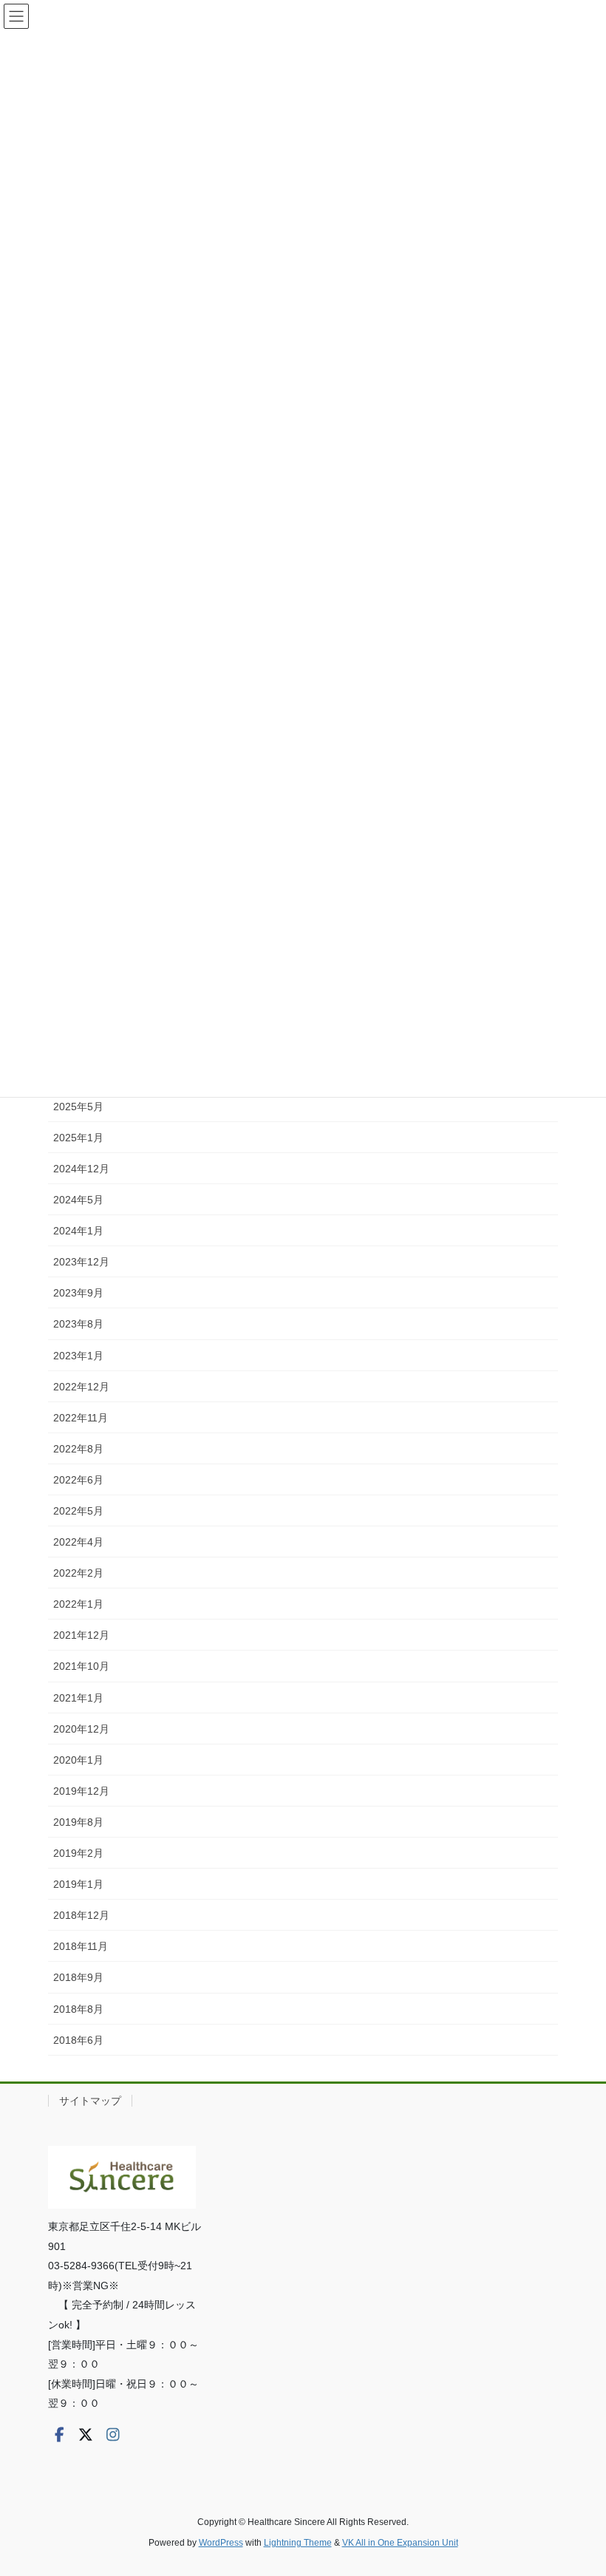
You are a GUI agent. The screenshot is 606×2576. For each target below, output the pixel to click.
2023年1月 (78, 1356)
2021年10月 (81, 1666)
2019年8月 (78, 1822)
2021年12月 (81, 1635)
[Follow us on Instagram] (113, 2435)
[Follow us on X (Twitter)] (86, 2435)
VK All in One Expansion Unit (400, 2543)
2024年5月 (78, 1200)
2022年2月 (78, 1573)
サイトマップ (90, 2101)
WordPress (221, 2543)
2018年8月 (78, 2009)
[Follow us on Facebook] (59, 2435)
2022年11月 (81, 1418)
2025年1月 (78, 1138)
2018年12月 (81, 1915)
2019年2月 (78, 1853)
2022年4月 (78, 1542)
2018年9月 (78, 1977)
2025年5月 (78, 1107)
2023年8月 (78, 1324)
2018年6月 (78, 2040)
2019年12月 (81, 1791)
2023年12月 (81, 1262)
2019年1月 (78, 1884)
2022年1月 (78, 1604)
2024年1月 (78, 1231)
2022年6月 (78, 1480)
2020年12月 (81, 1729)
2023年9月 (78, 1293)
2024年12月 (81, 1169)
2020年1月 (78, 1760)
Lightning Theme (298, 2543)
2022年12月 (81, 1387)
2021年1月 (78, 1698)
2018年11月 (81, 1946)
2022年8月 (78, 1449)
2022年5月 (78, 1511)
